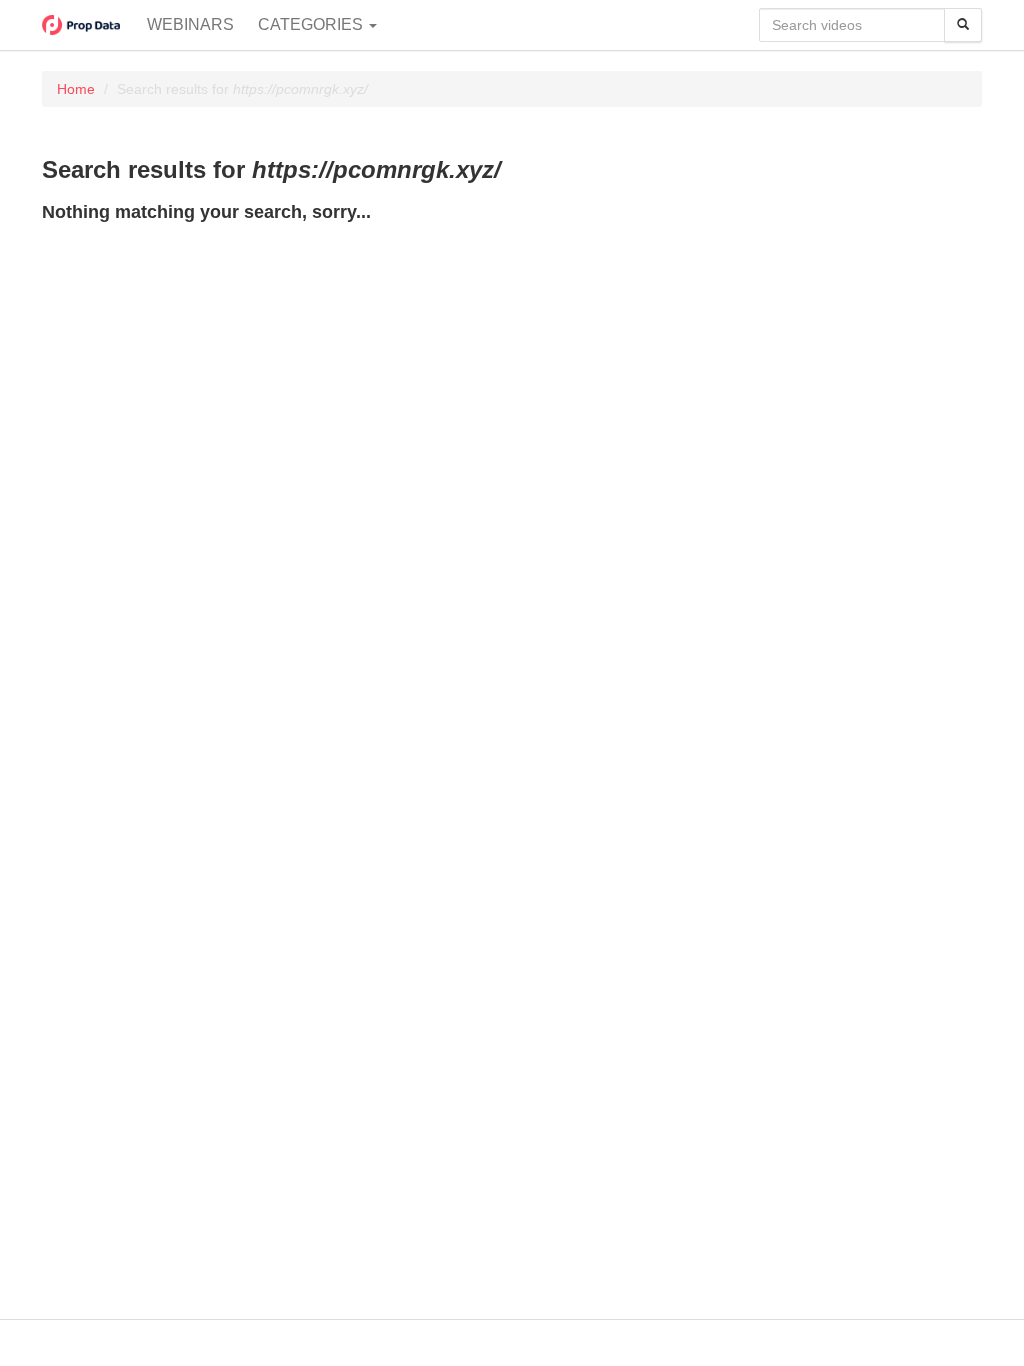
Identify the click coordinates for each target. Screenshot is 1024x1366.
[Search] (963, 25)
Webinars (190, 24)
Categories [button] (312, 24)
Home (76, 89)
